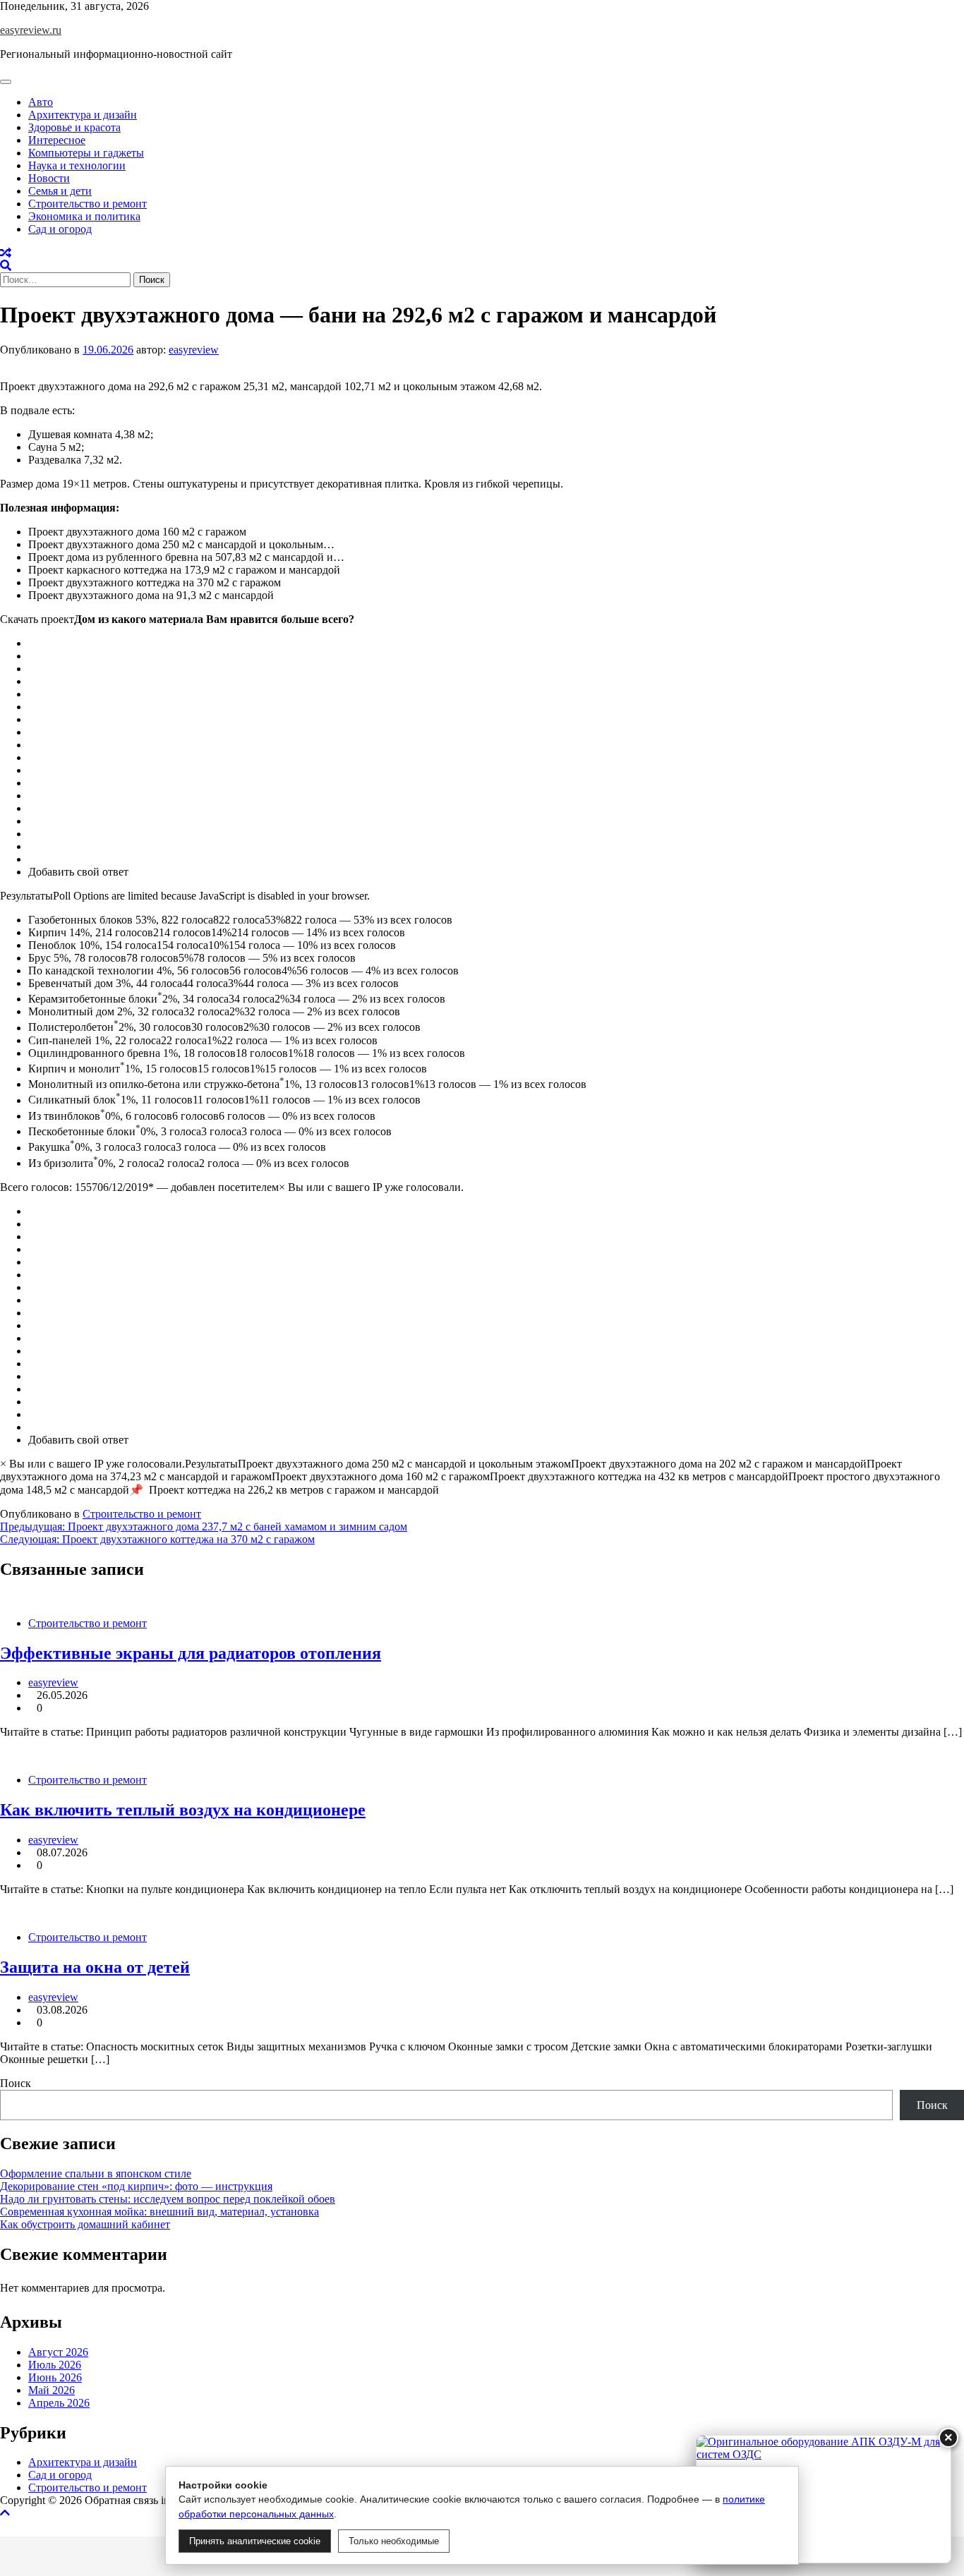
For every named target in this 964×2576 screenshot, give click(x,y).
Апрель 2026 (59, 2403)
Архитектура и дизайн (83, 115)
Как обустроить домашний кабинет (85, 2224)
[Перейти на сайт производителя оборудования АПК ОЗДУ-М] (824, 2499)
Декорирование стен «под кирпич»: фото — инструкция (136, 2186)
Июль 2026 (55, 2365)
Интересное (57, 140)
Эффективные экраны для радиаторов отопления (191, 1653)
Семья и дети (60, 191)
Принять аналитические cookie (255, 2541)
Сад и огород (60, 229)
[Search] (6, 266)
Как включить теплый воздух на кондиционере (183, 1810)
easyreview (194, 350)
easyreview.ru (31, 30)
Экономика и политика (84, 216)
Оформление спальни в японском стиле (96, 2173)
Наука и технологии (77, 165)
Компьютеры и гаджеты (86, 153)
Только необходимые (394, 2541)
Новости (49, 178)
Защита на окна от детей (95, 1967)
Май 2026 (52, 2390)
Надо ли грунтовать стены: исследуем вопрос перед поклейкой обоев (168, 2199)
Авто (41, 102)
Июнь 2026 (55, 2377)
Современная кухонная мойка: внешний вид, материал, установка (159, 2212)
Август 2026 (58, 2352)
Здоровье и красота (74, 127)
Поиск (16, 2083)
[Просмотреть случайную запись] (6, 253)
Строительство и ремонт (88, 204)
